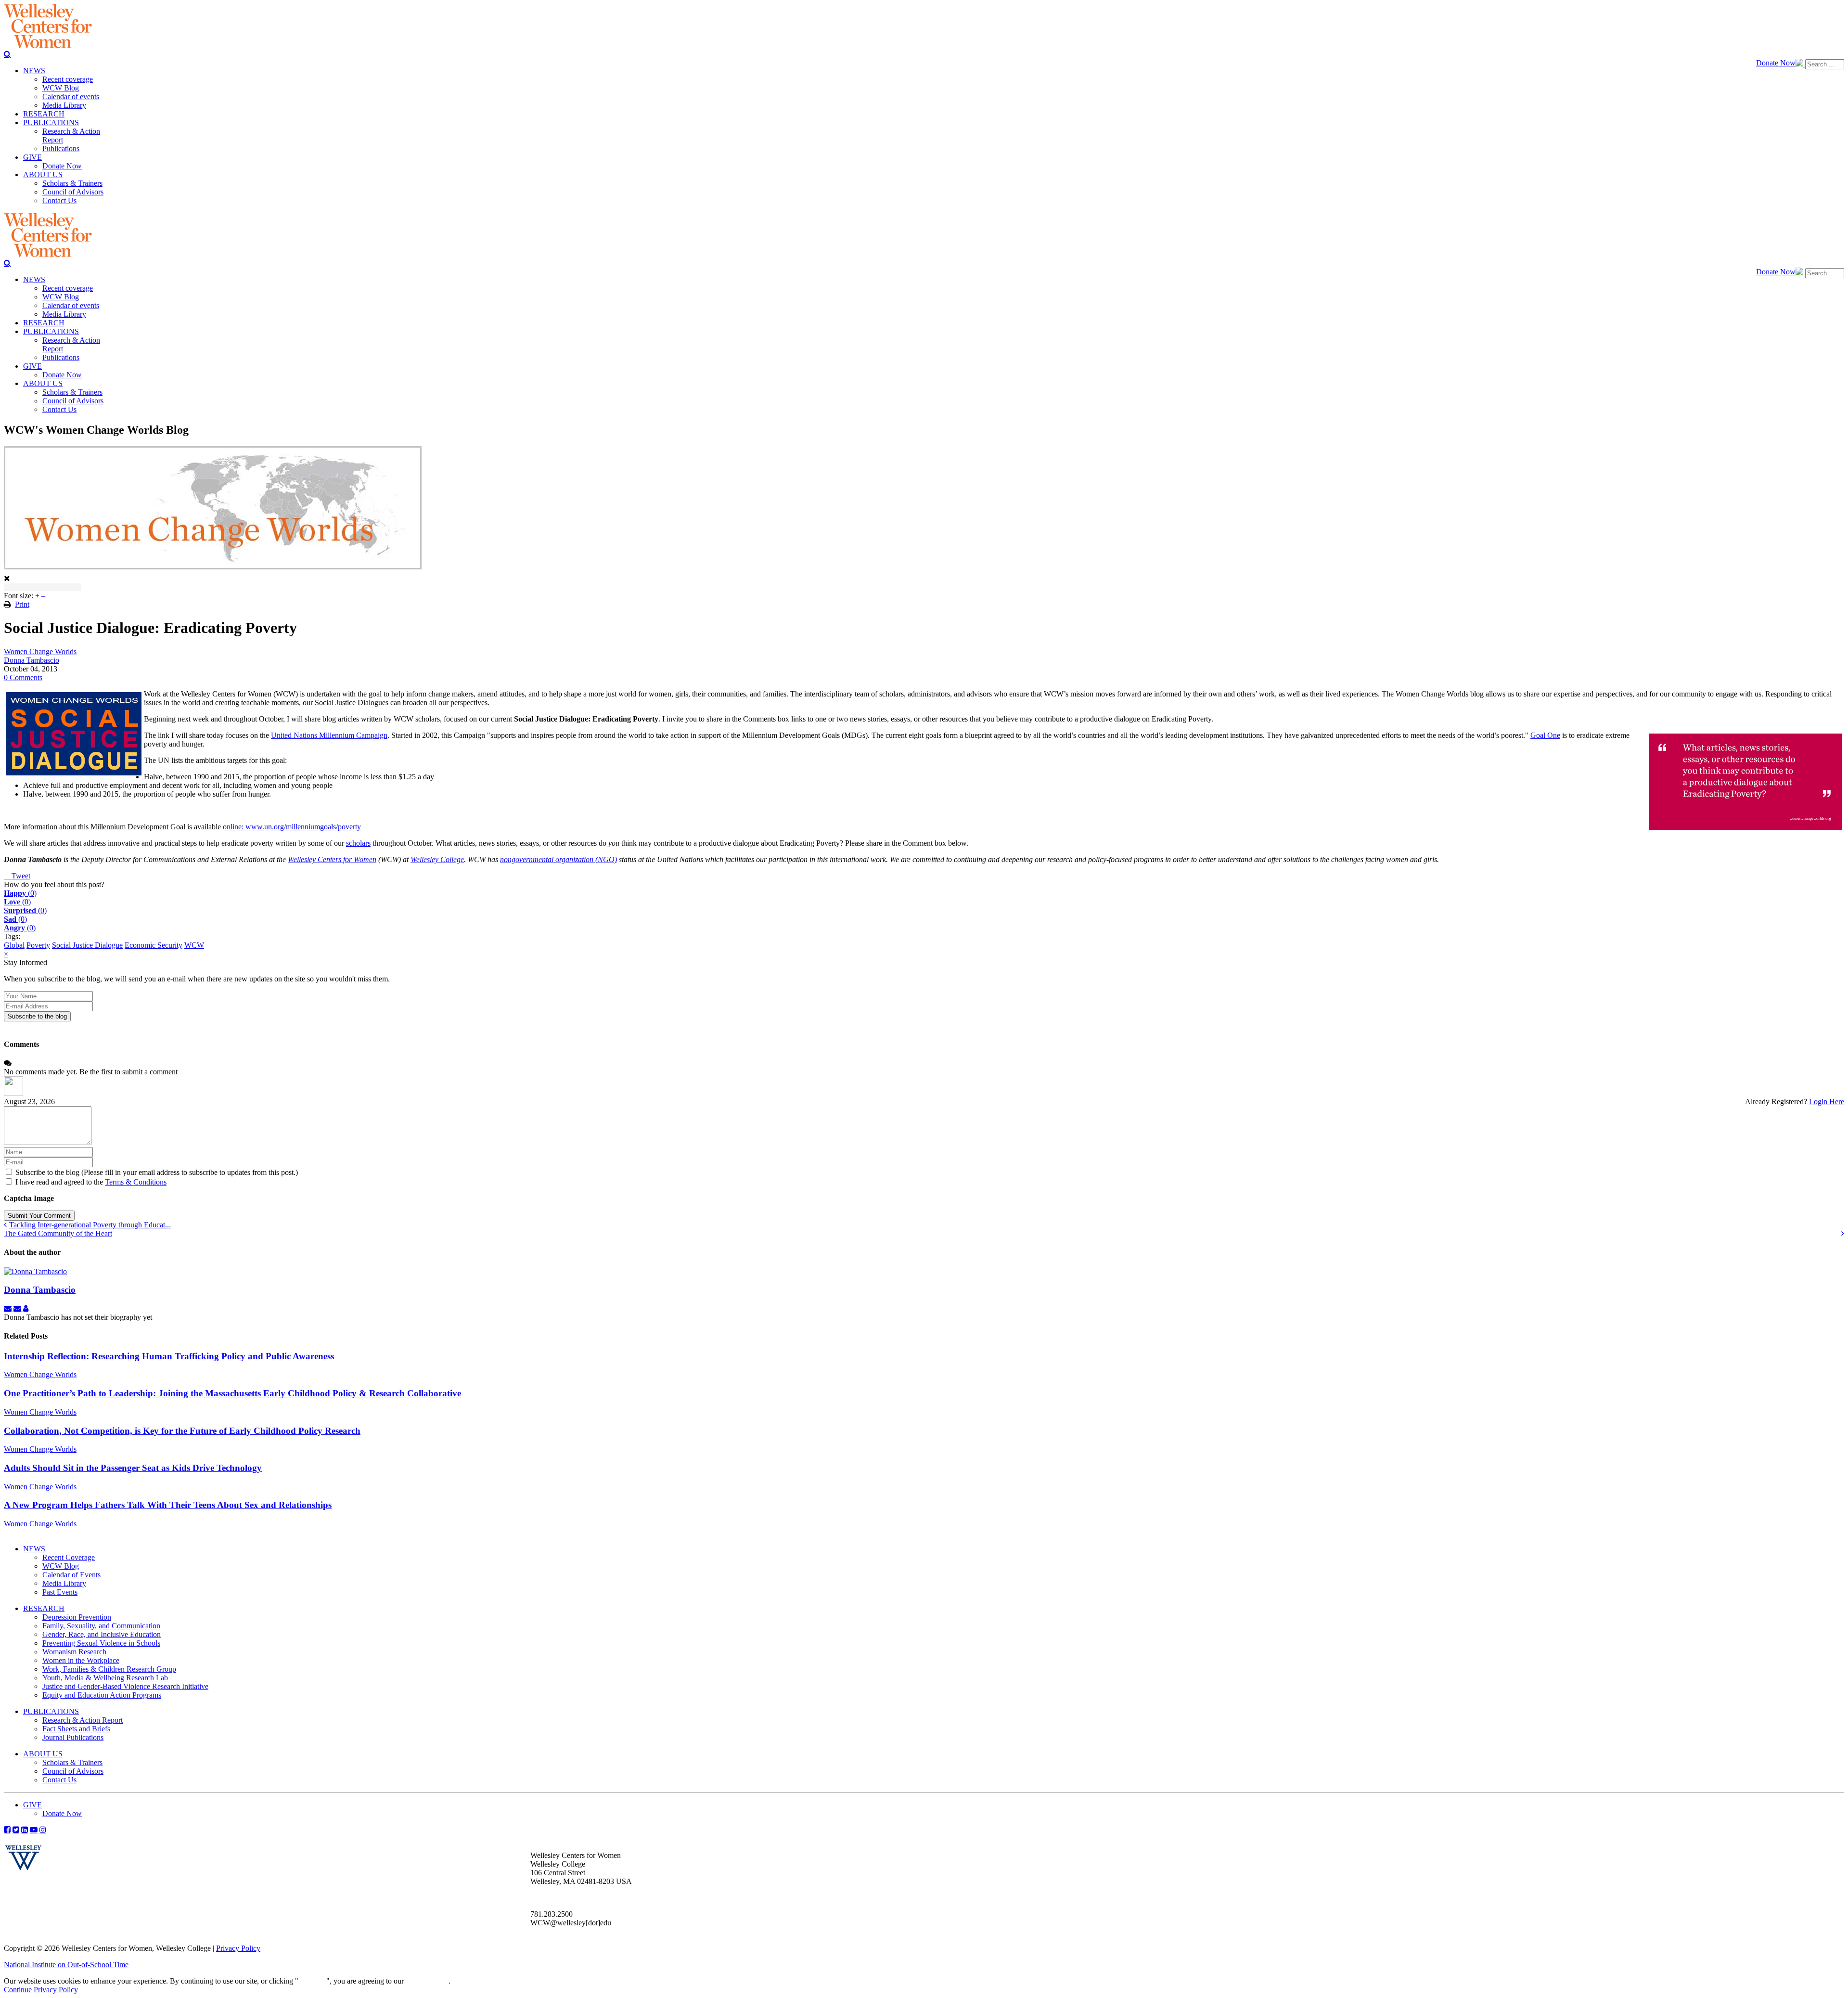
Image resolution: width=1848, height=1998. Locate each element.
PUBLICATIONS (51, 1711)
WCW (194, 945)
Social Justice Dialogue (87, 945)
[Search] (7, 54)
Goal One (1545, 735)
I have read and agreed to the (91, 1182)
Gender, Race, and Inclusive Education (102, 1634)
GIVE (32, 1805)
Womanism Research (74, 1652)
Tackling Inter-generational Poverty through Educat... (90, 1225)
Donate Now (1776, 63)
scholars (358, 843)
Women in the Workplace (81, 1660)
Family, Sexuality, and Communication (101, 1626)
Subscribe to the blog (37, 1016)
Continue (312, 1981)
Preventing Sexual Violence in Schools (101, 1643)
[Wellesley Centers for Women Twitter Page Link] (16, 1830)
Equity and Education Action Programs (102, 1695)
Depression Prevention (77, 1617)
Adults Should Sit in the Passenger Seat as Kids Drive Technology (133, 1468)
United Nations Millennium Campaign (329, 735)
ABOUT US (43, 1754)
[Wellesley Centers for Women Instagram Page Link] (43, 1830)
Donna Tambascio (32, 660)
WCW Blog (61, 1566)
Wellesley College (437, 859)
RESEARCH (44, 1608)
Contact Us (59, 1780)
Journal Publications (73, 1737)
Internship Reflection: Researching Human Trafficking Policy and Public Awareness (169, 1356)
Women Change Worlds (40, 651)
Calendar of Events (71, 1575)
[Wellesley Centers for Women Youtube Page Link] (34, 1830)
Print (22, 604)
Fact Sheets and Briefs (76, 1729)
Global (14, 945)
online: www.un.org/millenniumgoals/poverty (292, 827)
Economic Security (154, 945)
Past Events (60, 1592)
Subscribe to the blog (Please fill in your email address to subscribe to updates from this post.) (157, 1172)
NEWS (34, 1549)
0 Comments (23, 677)
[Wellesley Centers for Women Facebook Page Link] (7, 1830)
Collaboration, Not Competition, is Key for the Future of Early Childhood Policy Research (182, 1431)
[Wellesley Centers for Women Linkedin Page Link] (25, 1830)
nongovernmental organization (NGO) (558, 859)
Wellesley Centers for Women (332, 859)
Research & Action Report (83, 1720)
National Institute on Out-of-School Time (66, 1965)
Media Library (64, 1583)
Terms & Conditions (136, 1182)
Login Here (1827, 1102)
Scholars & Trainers (72, 1762)
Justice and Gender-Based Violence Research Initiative (125, 1686)
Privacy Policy (238, 1948)
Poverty (38, 945)
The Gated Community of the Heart (58, 1233)
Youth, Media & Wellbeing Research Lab (105, 1678)
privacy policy (427, 1981)
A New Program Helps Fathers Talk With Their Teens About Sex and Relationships (168, 1505)
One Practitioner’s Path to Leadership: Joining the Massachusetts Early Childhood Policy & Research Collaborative (232, 1393)
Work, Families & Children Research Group (109, 1669)
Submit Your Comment (39, 1216)
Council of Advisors (73, 1771)
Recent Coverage (69, 1557)
